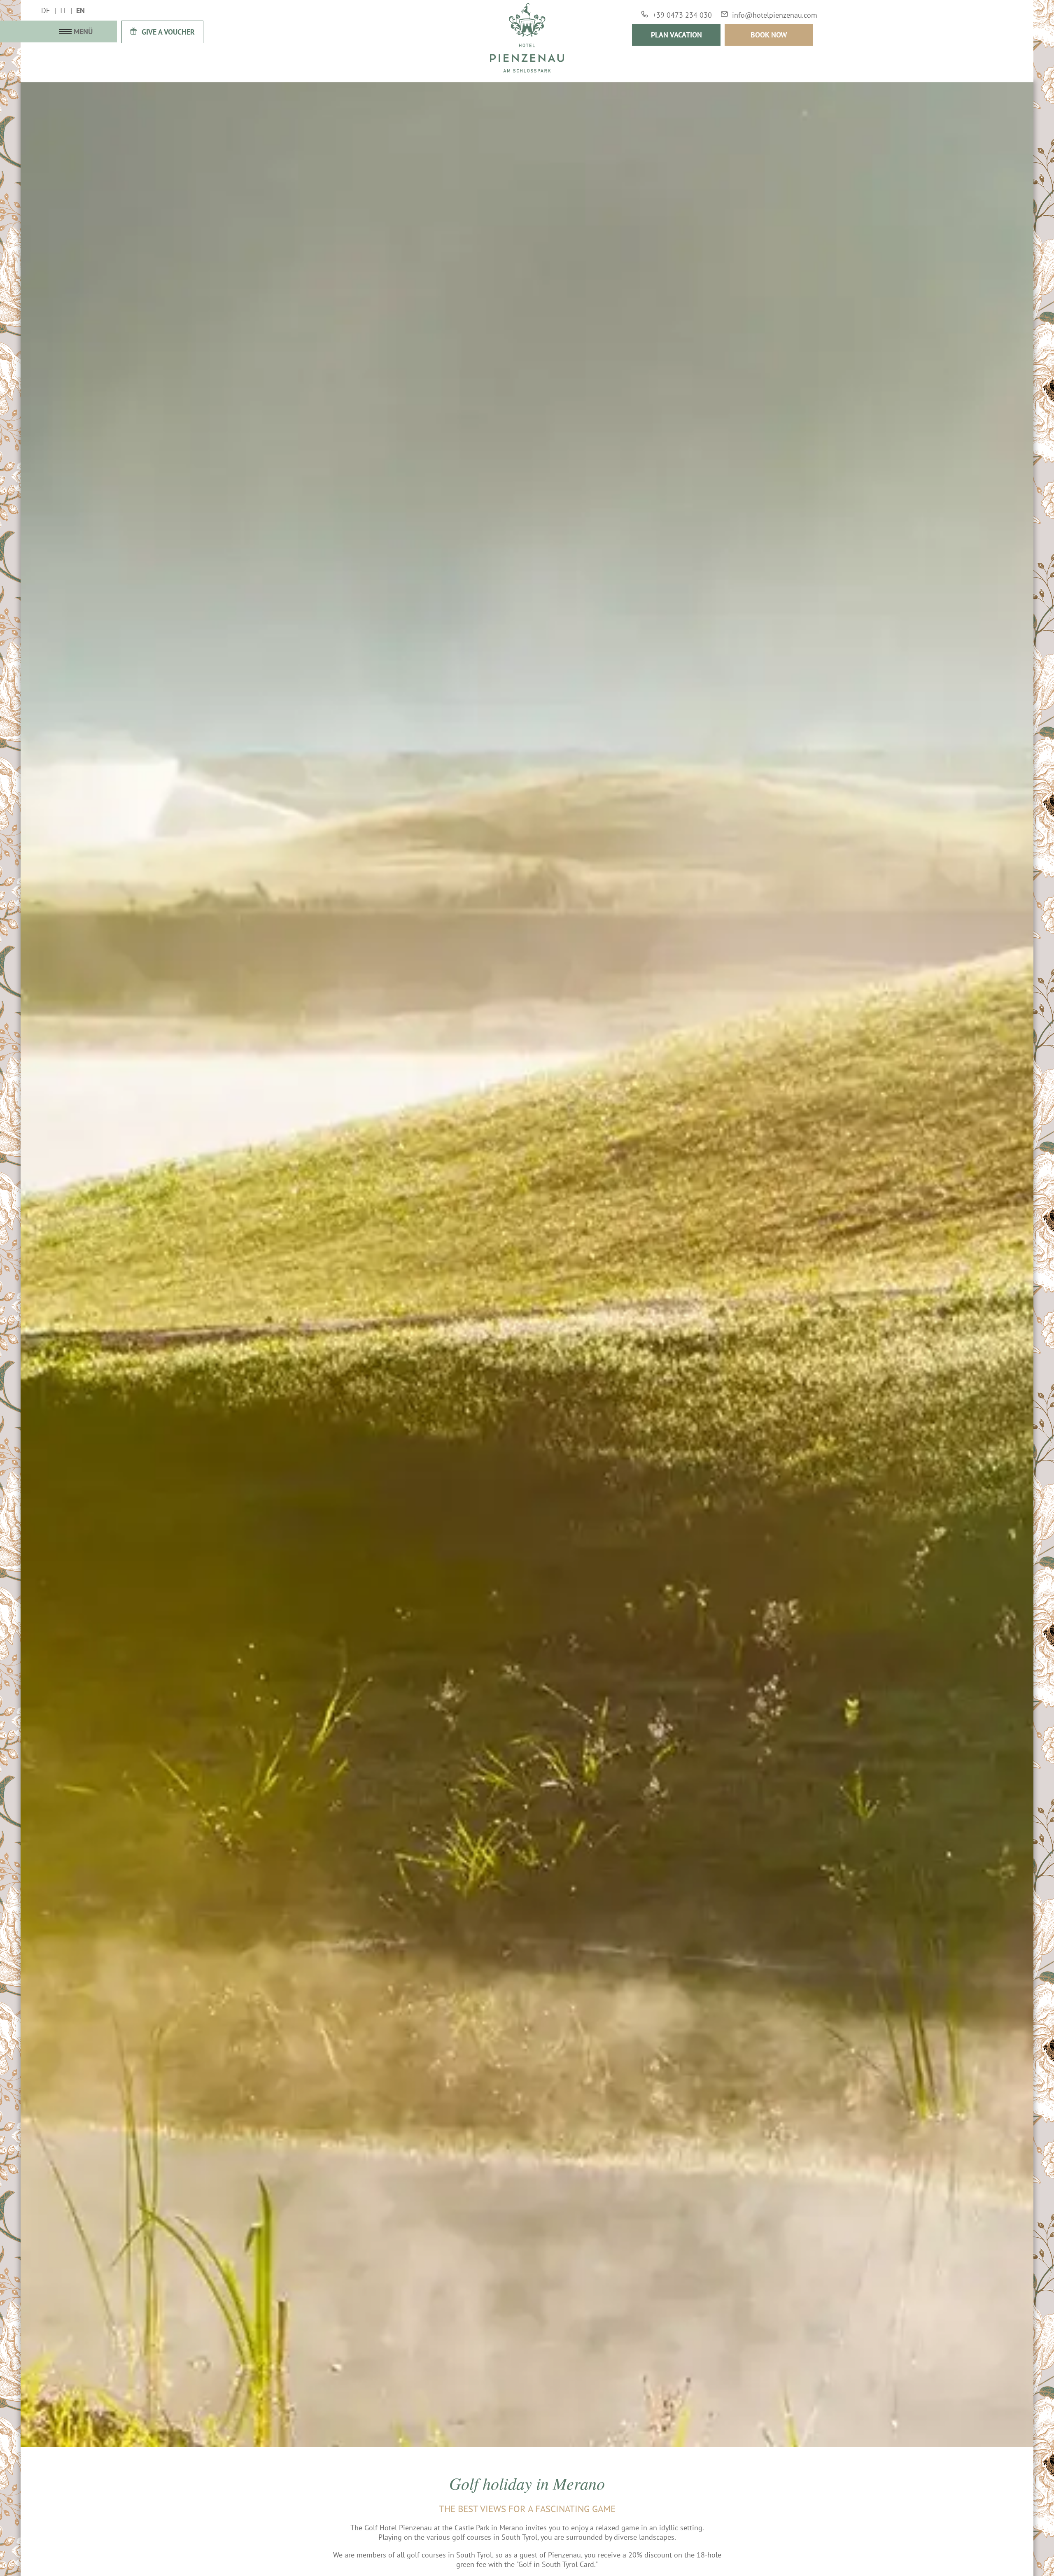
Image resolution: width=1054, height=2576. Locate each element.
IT (63, 10)
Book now (769, 35)
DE (46, 10)
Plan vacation (676, 35)
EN (80, 10)
